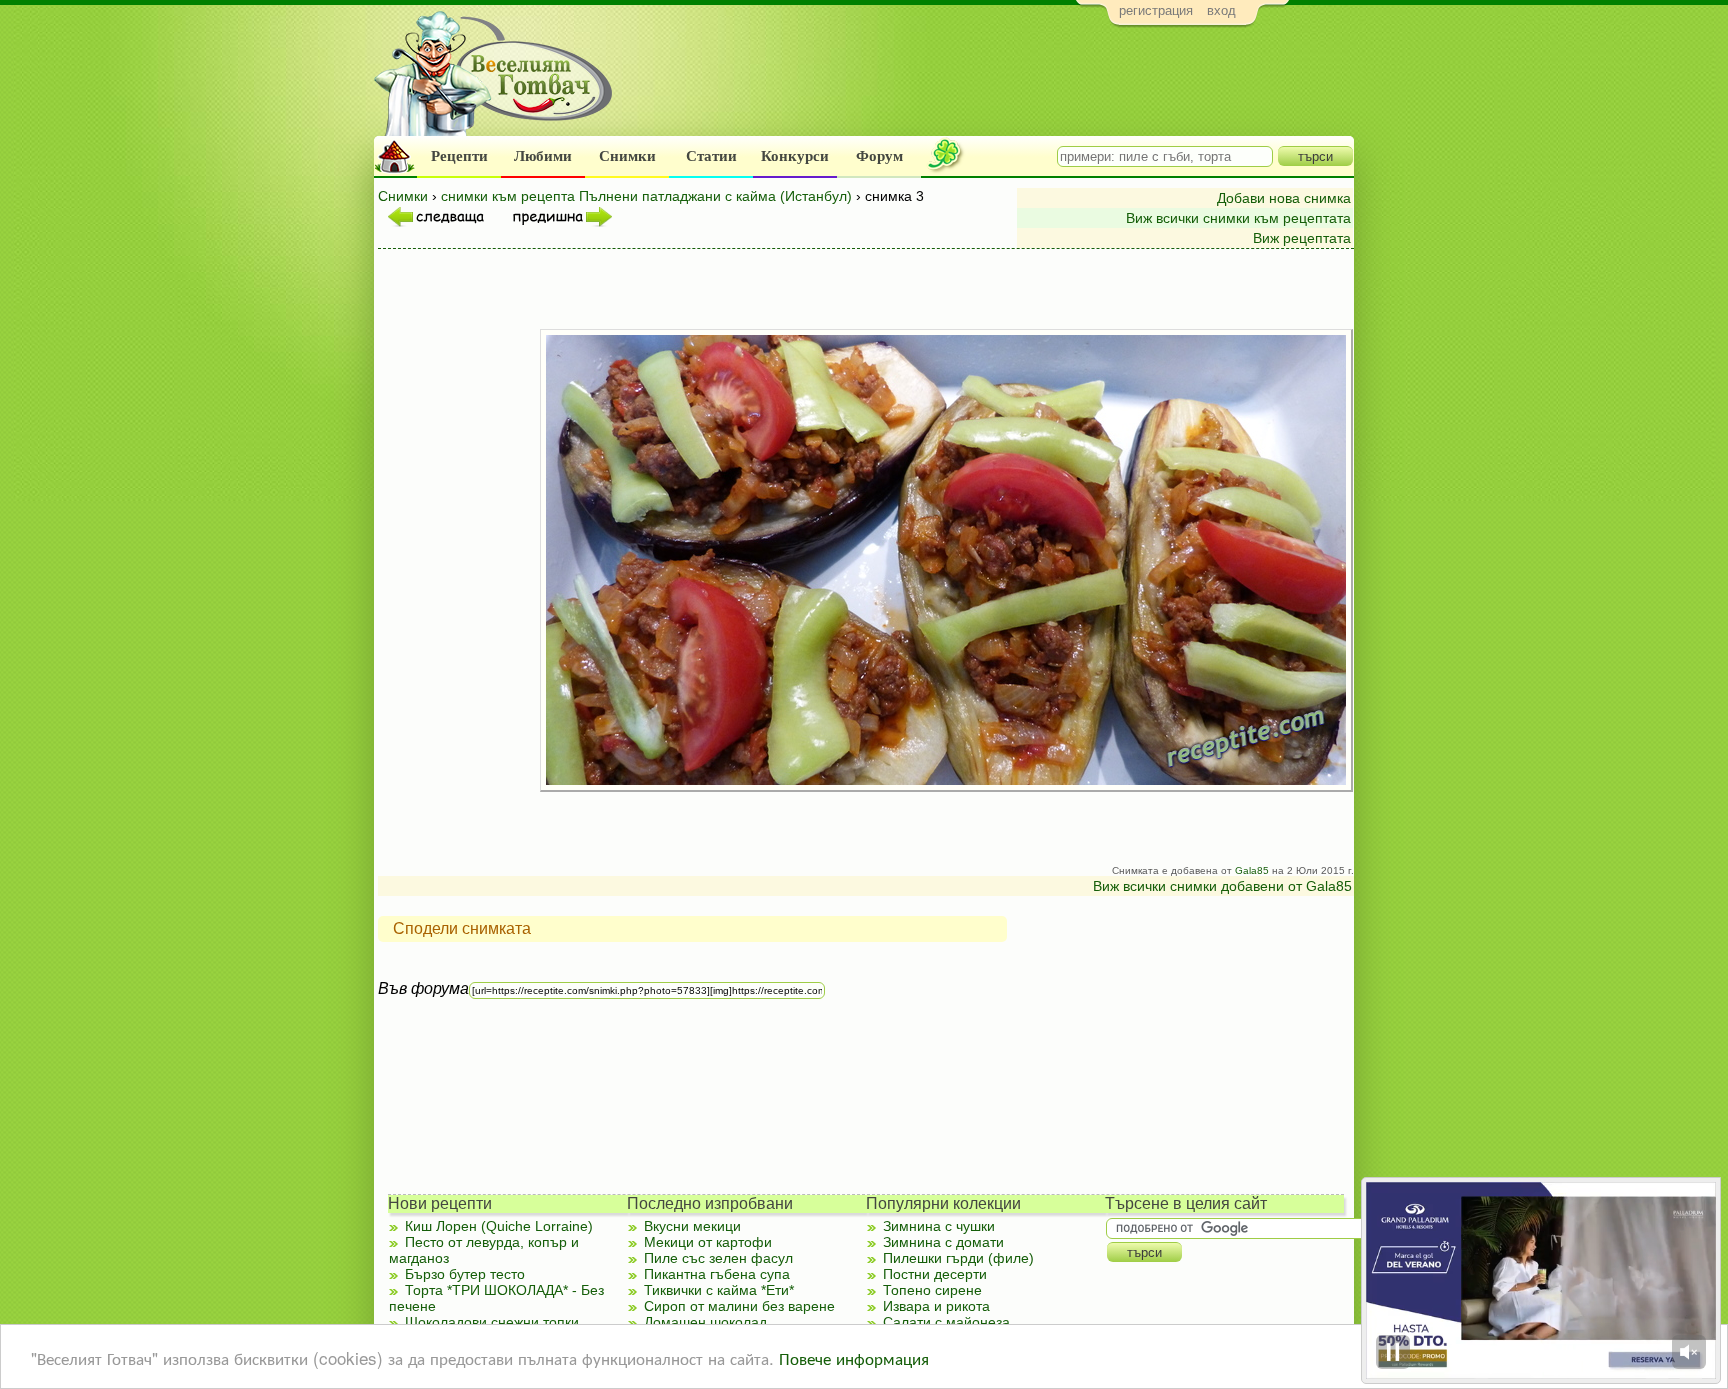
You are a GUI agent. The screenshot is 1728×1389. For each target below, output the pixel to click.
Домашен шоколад (705, 1322)
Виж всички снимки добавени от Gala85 (1222, 886)
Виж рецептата (1302, 238)
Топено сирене (932, 1290)
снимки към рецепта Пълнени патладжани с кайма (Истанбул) (646, 196)
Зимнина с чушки (939, 1226)
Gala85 (1252, 870)
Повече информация (854, 1357)
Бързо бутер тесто (465, 1274)
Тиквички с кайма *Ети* (719, 1290)
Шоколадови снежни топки (492, 1322)
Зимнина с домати (943, 1242)
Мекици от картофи (708, 1242)
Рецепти (459, 156)
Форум (879, 156)
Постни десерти (935, 1274)
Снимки (627, 156)
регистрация (1156, 10)
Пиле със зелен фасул (718, 1258)
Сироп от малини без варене (739, 1306)
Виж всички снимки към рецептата (1238, 218)
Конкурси (795, 156)
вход (1221, 10)
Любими (543, 156)
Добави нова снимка (1284, 198)
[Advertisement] (989, 86)
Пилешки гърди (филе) (958, 1258)
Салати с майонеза (946, 1322)
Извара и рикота (936, 1306)
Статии (711, 156)
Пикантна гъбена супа (717, 1274)
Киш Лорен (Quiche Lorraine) (499, 1226)
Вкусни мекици (692, 1226)
